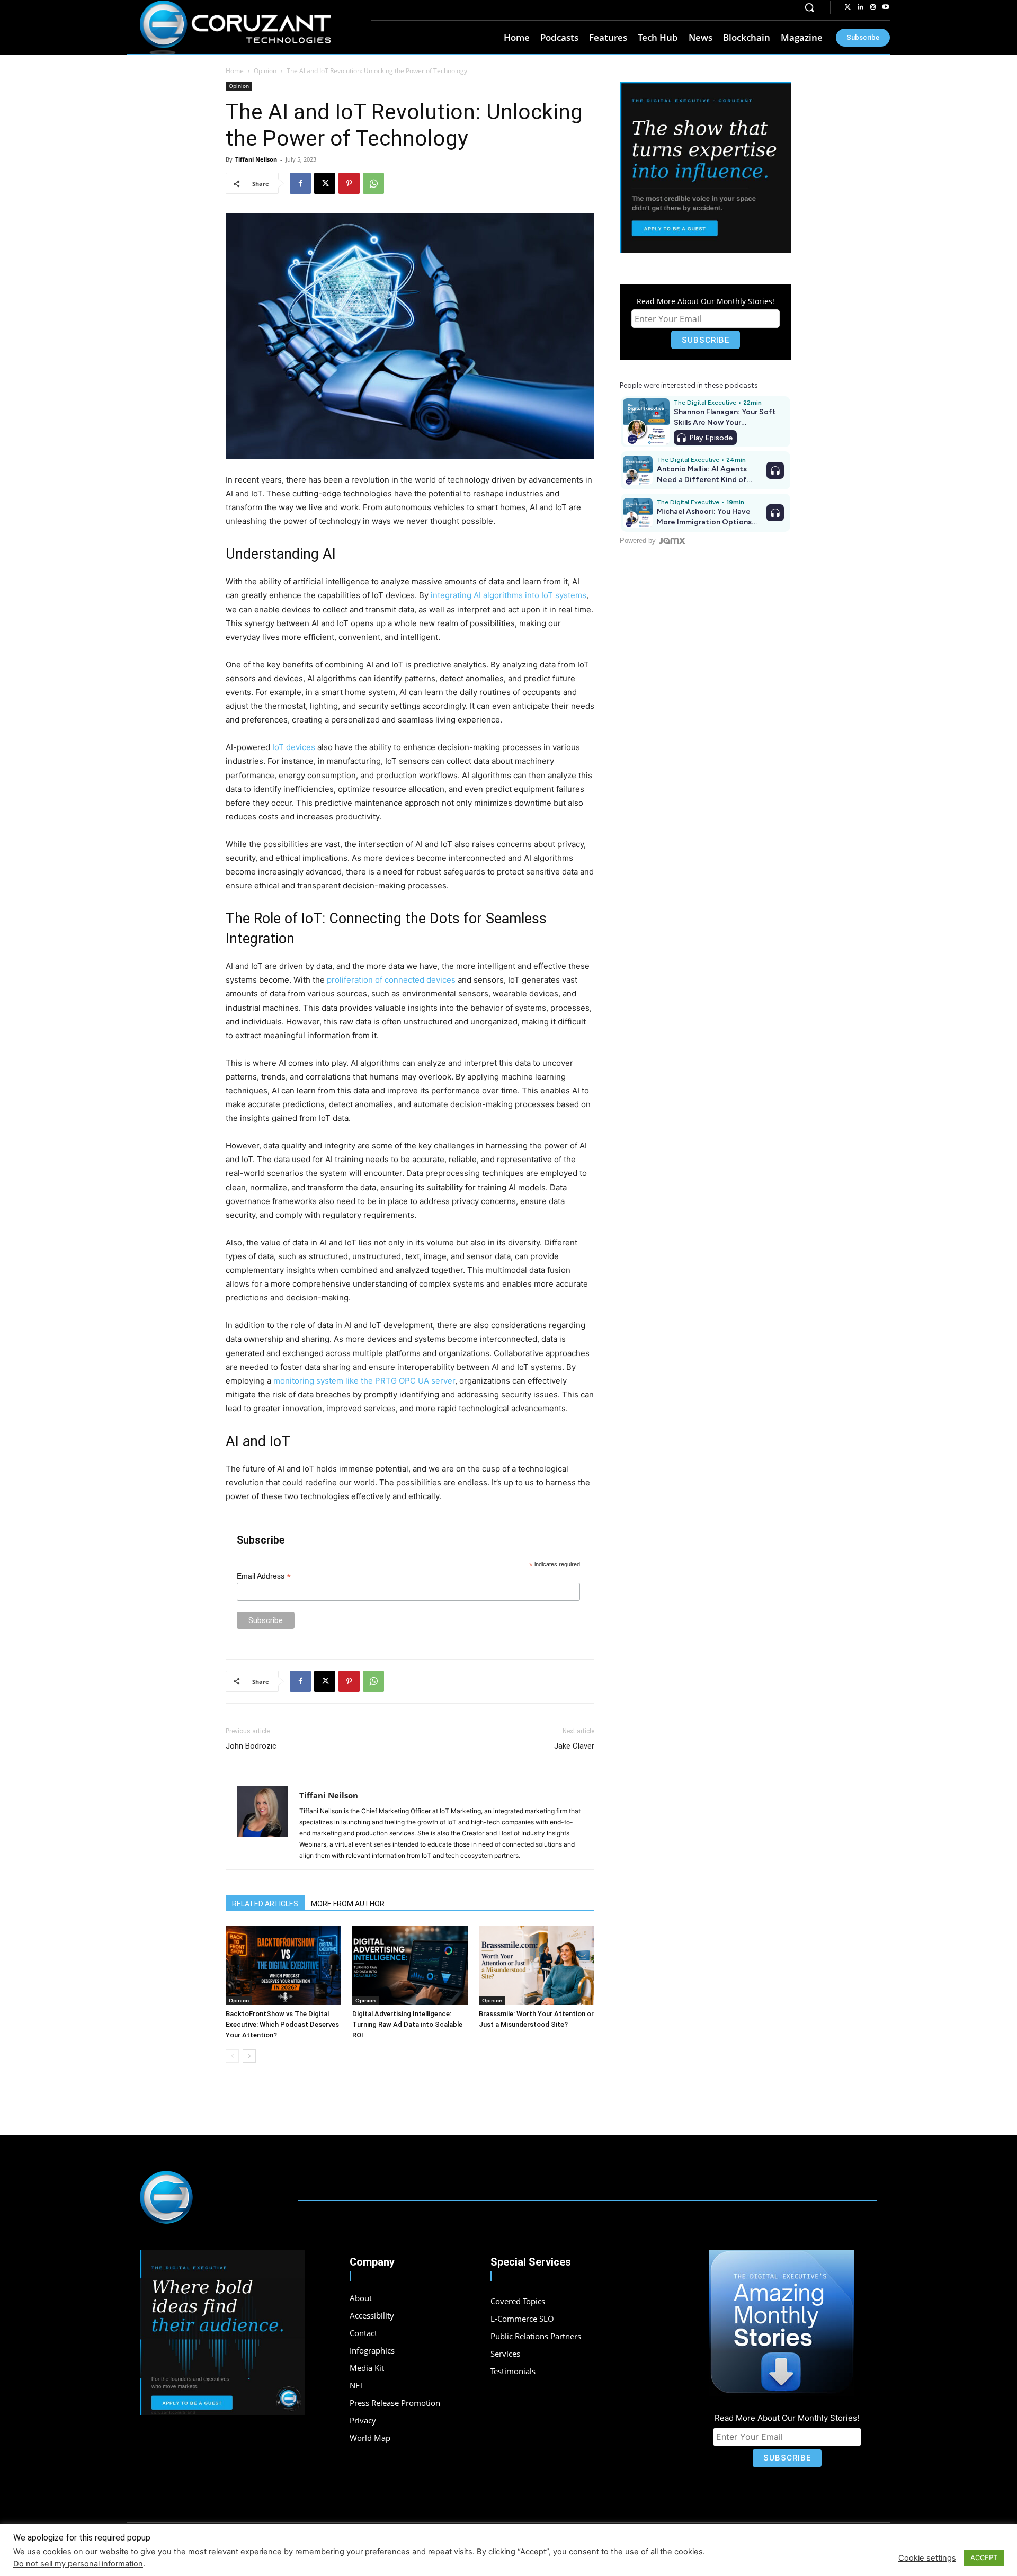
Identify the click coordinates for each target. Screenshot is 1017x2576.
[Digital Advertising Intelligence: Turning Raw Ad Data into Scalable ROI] (410, 1965)
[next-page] (249, 2056)
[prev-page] (232, 2056)
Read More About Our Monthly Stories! (706, 301)
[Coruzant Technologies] (235, 28)
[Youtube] (886, 7)
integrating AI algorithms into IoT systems (508, 595)
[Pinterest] (349, 183)
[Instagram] (873, 7)
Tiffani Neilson (256, 159)
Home (235, 71)
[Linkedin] (860, 7)
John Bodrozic (251, 1746)
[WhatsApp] (373, 183)
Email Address (264, 1576)
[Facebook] (300, 183)
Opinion (265, 71)
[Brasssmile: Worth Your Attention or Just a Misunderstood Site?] (537, 1965)
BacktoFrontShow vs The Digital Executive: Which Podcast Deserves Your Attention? (282, 2024)
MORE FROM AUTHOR (348, 1904)
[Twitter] (847, 7)
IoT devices (294, 747)
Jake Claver (574, 1746)
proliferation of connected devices (391, 980)
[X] (325, 183)
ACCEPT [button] (984, 2557)
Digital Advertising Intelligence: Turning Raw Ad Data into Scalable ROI (407, 2024)
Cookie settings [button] (927, 2558)
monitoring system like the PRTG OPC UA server (364, 1381)
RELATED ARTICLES (265, 1904)
